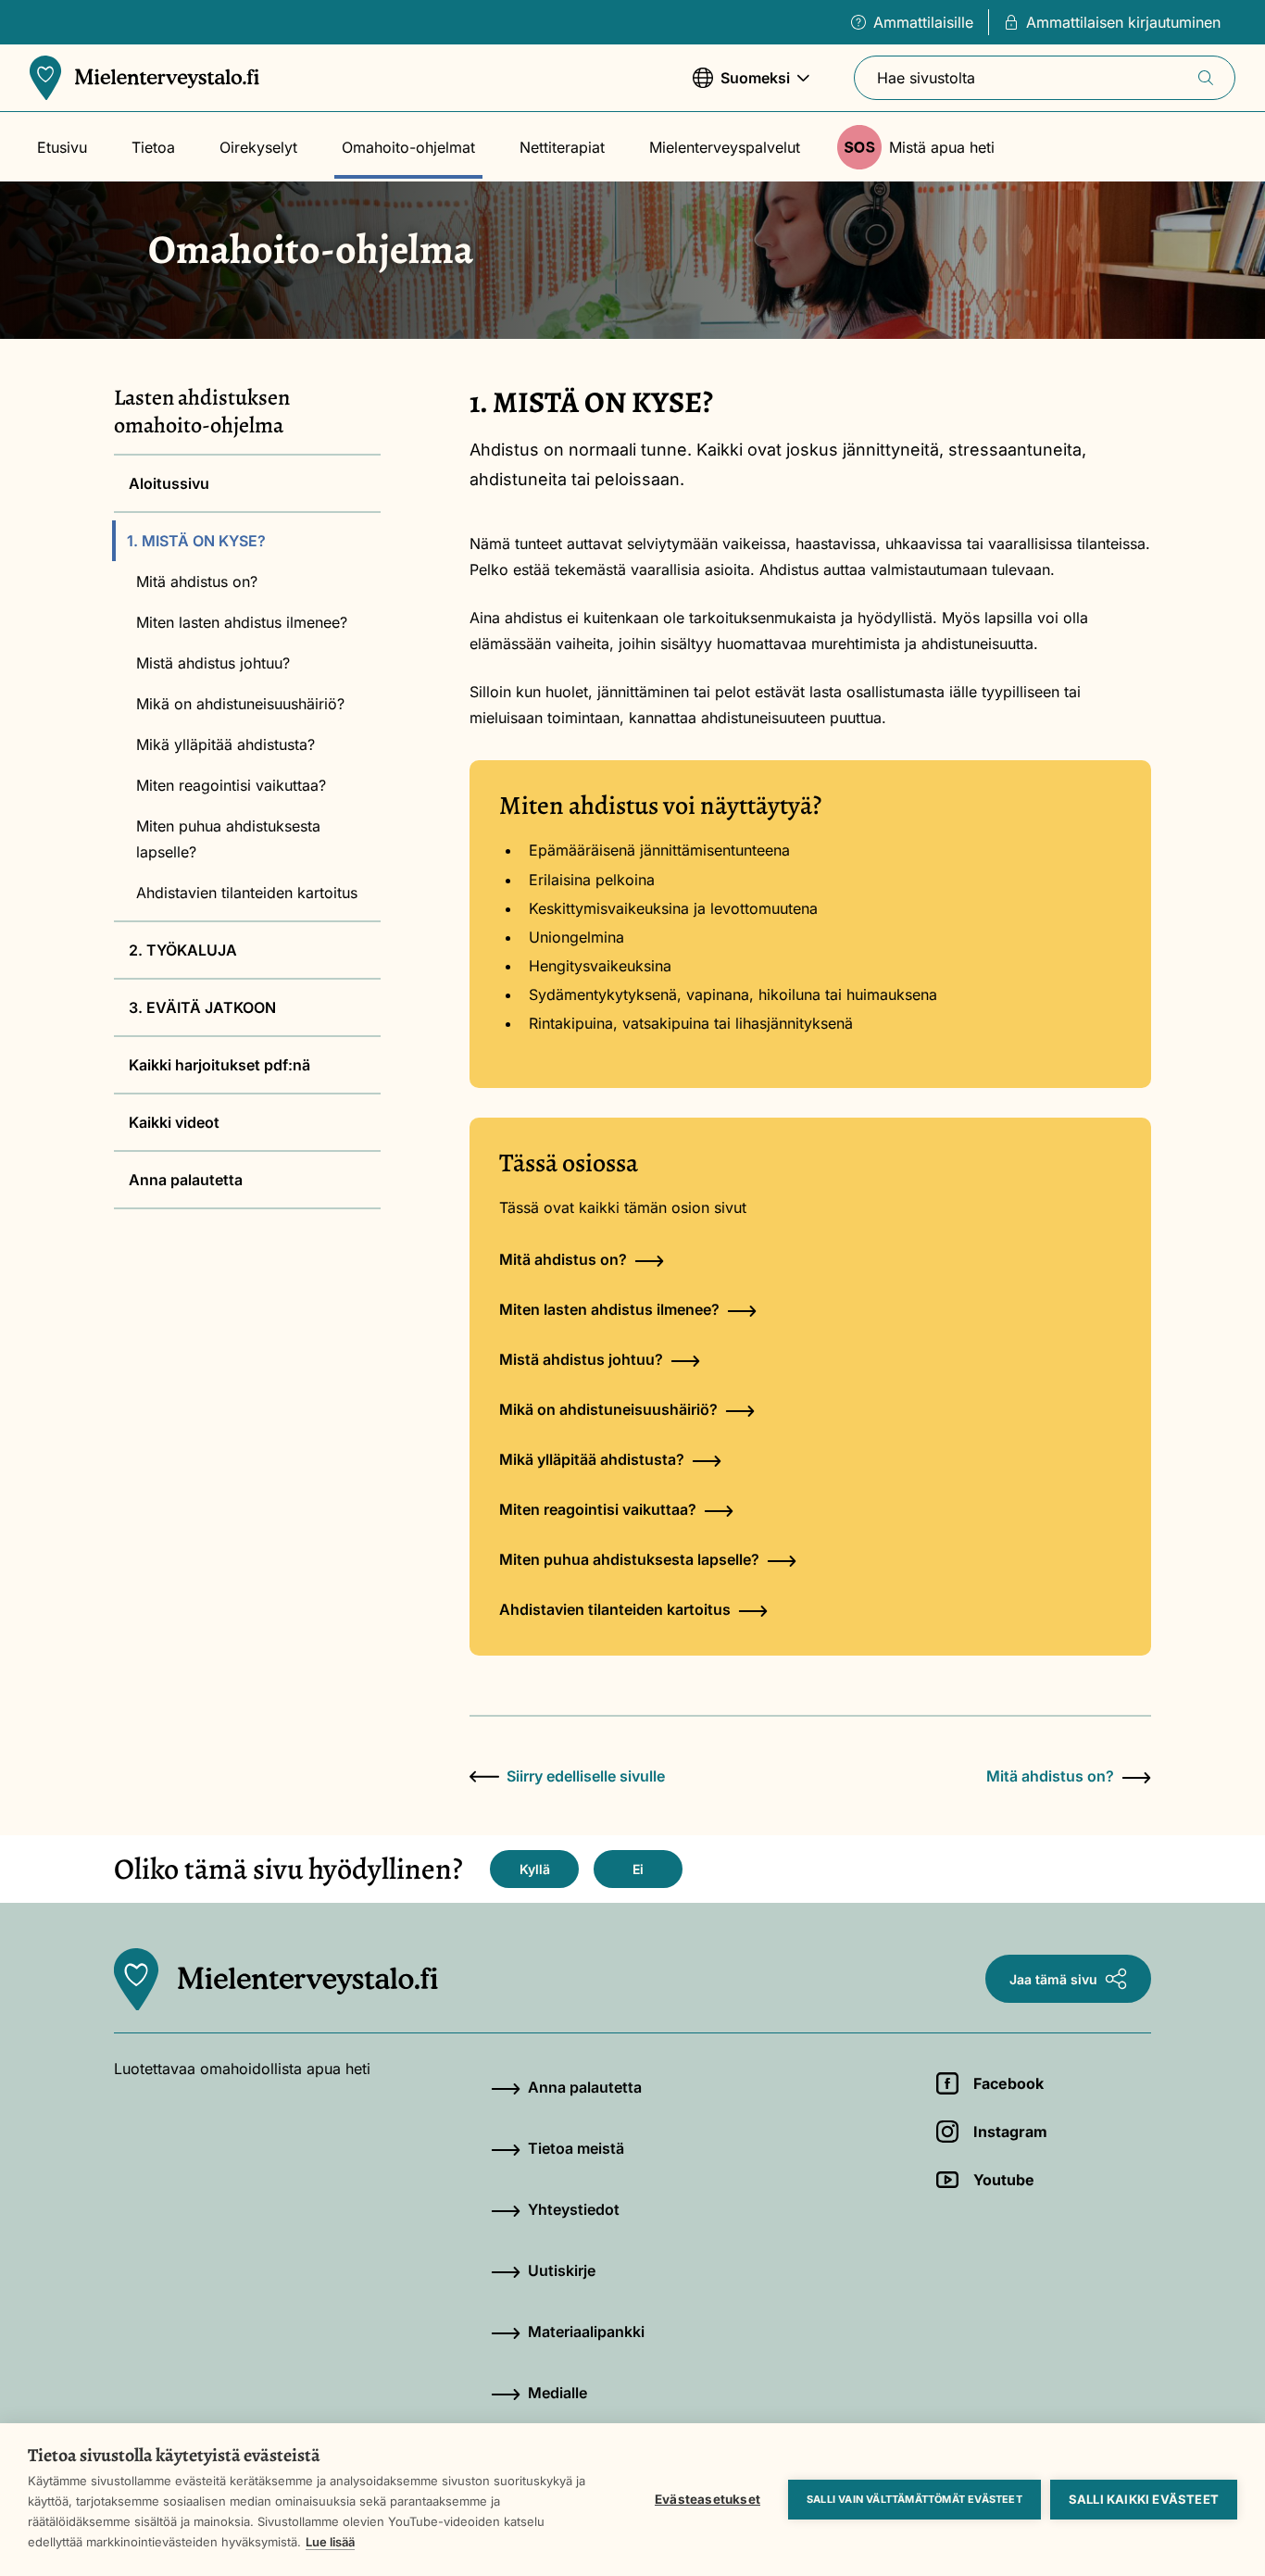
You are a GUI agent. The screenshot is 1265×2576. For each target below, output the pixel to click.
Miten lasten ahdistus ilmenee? (242, 622)
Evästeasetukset (708, 2499)
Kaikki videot (174, 1122)
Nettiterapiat (562, 147)
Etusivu (62, 147)
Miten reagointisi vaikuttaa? (231, 785)
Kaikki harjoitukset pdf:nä (219, 1065)
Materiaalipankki (586, 2332)
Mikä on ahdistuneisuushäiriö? (240, 704)
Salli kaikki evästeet (1144, 2499)
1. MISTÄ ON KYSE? (196, 541)
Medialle (557, 2393)
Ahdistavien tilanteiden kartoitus (247, 893)
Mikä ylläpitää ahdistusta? (225, 744)
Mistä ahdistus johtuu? (213, 663)
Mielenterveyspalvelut (725, 147)
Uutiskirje (562, 2270)
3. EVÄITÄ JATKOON (202, 1007)
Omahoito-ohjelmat (408, 147)
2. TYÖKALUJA (183, 950)
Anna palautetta (186, 1180)
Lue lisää (330, 2542)
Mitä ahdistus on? (197, 581)
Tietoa (153, 147)
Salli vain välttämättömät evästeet (914, 2499)
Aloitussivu (169, 483)
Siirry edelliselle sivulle (586, 1776)
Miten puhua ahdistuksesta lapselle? (228, 839)
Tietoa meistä (576, 2148)
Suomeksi (741, 87)
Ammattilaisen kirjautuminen (1123, 22)
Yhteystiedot (574, 2209)
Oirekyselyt (258, 147)
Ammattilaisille (923, 22)
